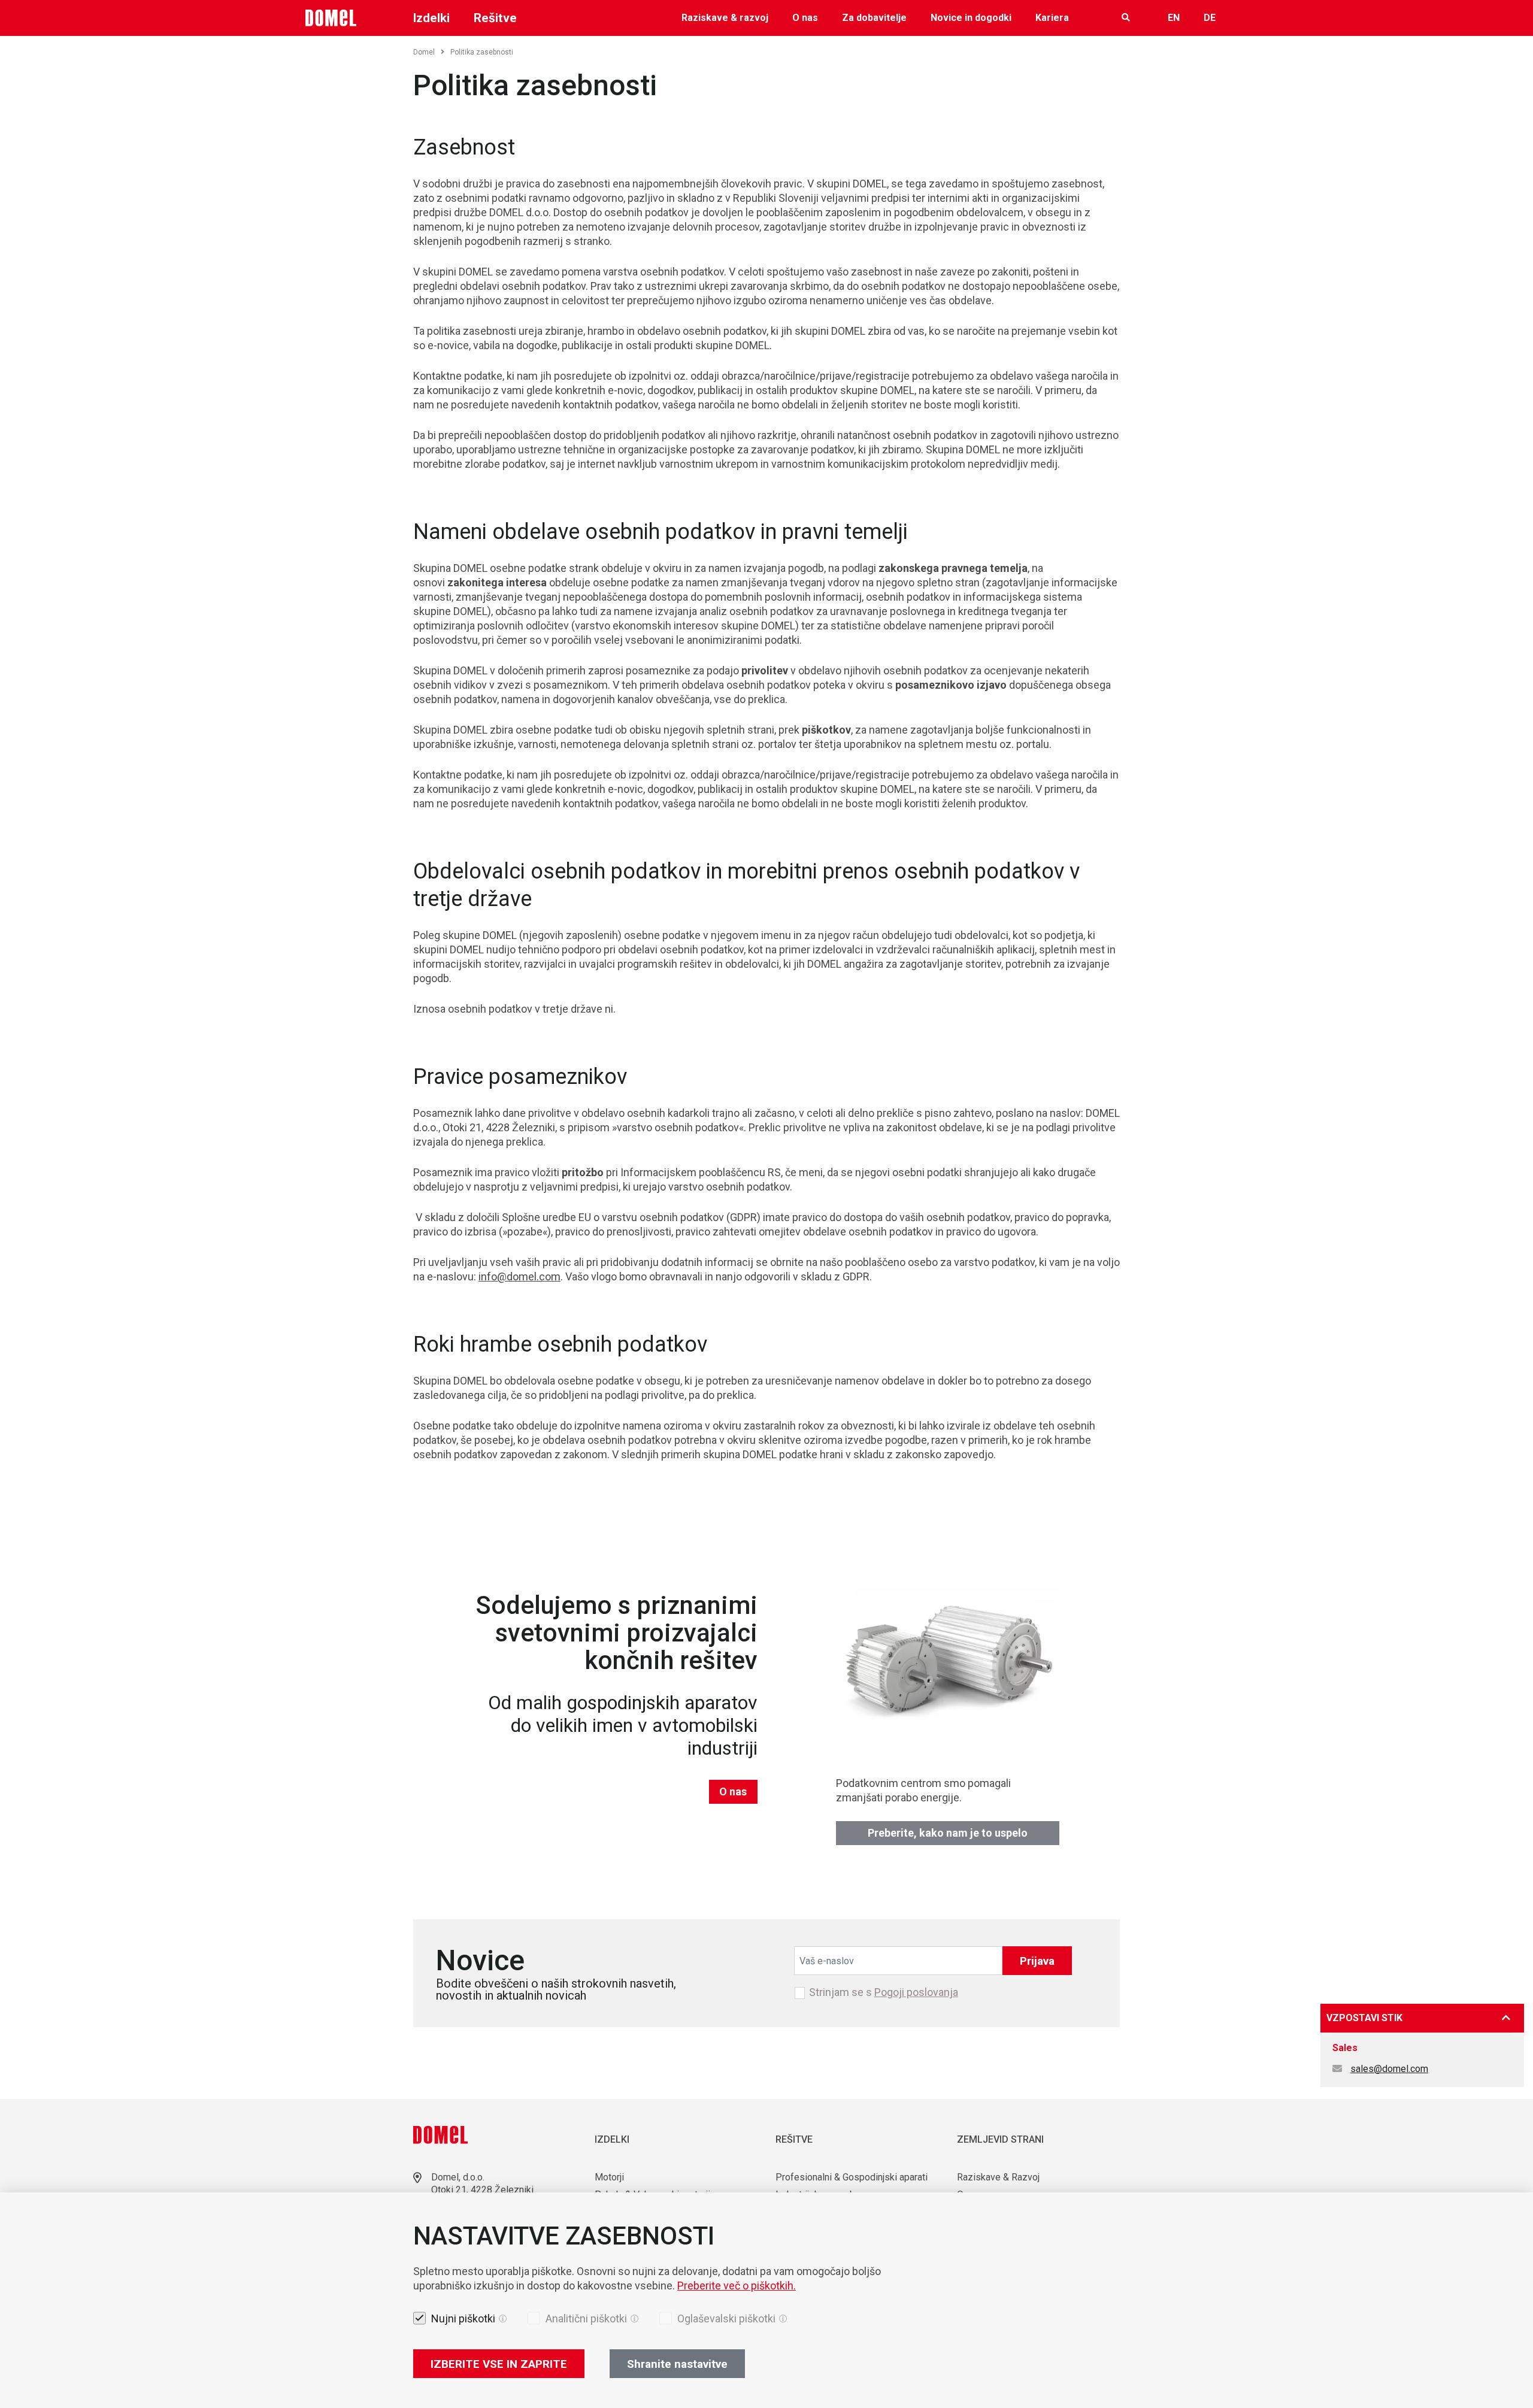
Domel (424, 52)
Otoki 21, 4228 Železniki (482, 2190)
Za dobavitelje (874, 18)
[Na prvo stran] (331, 18)
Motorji (609, 2177)
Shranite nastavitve (677, 2364)
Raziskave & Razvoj (998, 2177)
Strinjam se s (884, 1992)
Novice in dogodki (971, 18)
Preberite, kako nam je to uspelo (948, 1833)
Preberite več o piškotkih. (737, 2286)
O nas (805, 18)
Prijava (1037, 1961)
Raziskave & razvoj (725, 18)
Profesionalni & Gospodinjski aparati (852, 2177)
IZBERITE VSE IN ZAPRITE (499, 2364)
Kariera (1052, 18)
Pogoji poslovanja (916, 1992)
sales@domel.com (1389, 2069)
